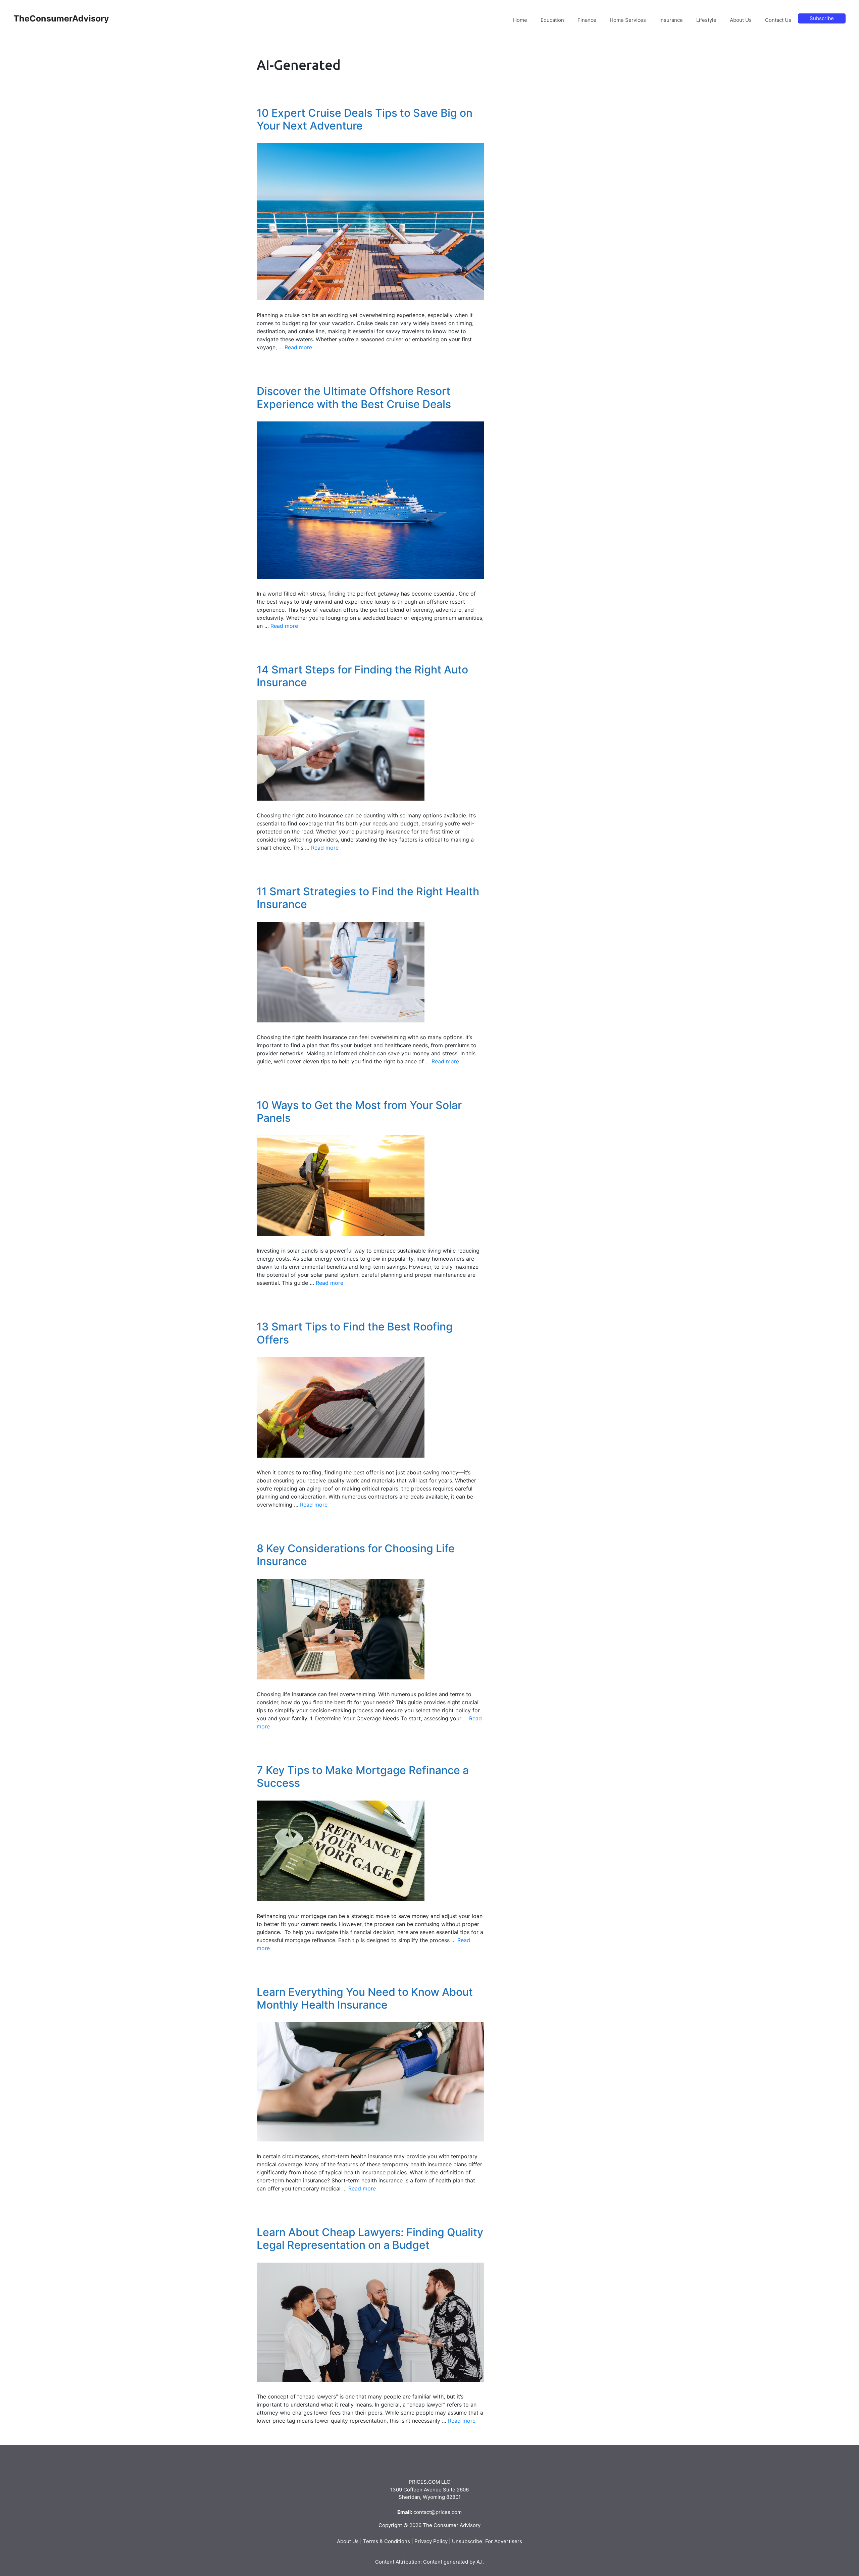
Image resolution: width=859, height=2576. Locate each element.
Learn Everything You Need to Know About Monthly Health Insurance (365, 1998)
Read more (298, 347)
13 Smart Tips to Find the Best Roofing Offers (355, 1333)
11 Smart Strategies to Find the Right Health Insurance (368, 898)
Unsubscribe (467, 2541)
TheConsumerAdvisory (61, 18)
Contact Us (778, 20)
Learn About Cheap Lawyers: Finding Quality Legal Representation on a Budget (370, 2239)
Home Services (628, 20)
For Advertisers (504, 2541)
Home (520, 20)
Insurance (671, 20)
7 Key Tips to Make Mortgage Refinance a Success (363, 1777)
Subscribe (822, 18)
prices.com (449, 2512)
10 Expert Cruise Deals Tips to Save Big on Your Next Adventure (365, 119)
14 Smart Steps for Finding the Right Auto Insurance (362, 676)
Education (552, 20)
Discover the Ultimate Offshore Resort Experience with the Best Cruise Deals (354, 397)
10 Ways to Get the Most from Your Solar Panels (359, 1112)
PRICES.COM (424, 2482)
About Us (741, 20)
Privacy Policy (431, 2541)
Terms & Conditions (387, 2541)
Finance (587, 20)
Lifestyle (706, 20)
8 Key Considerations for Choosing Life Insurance (356, 1555)
